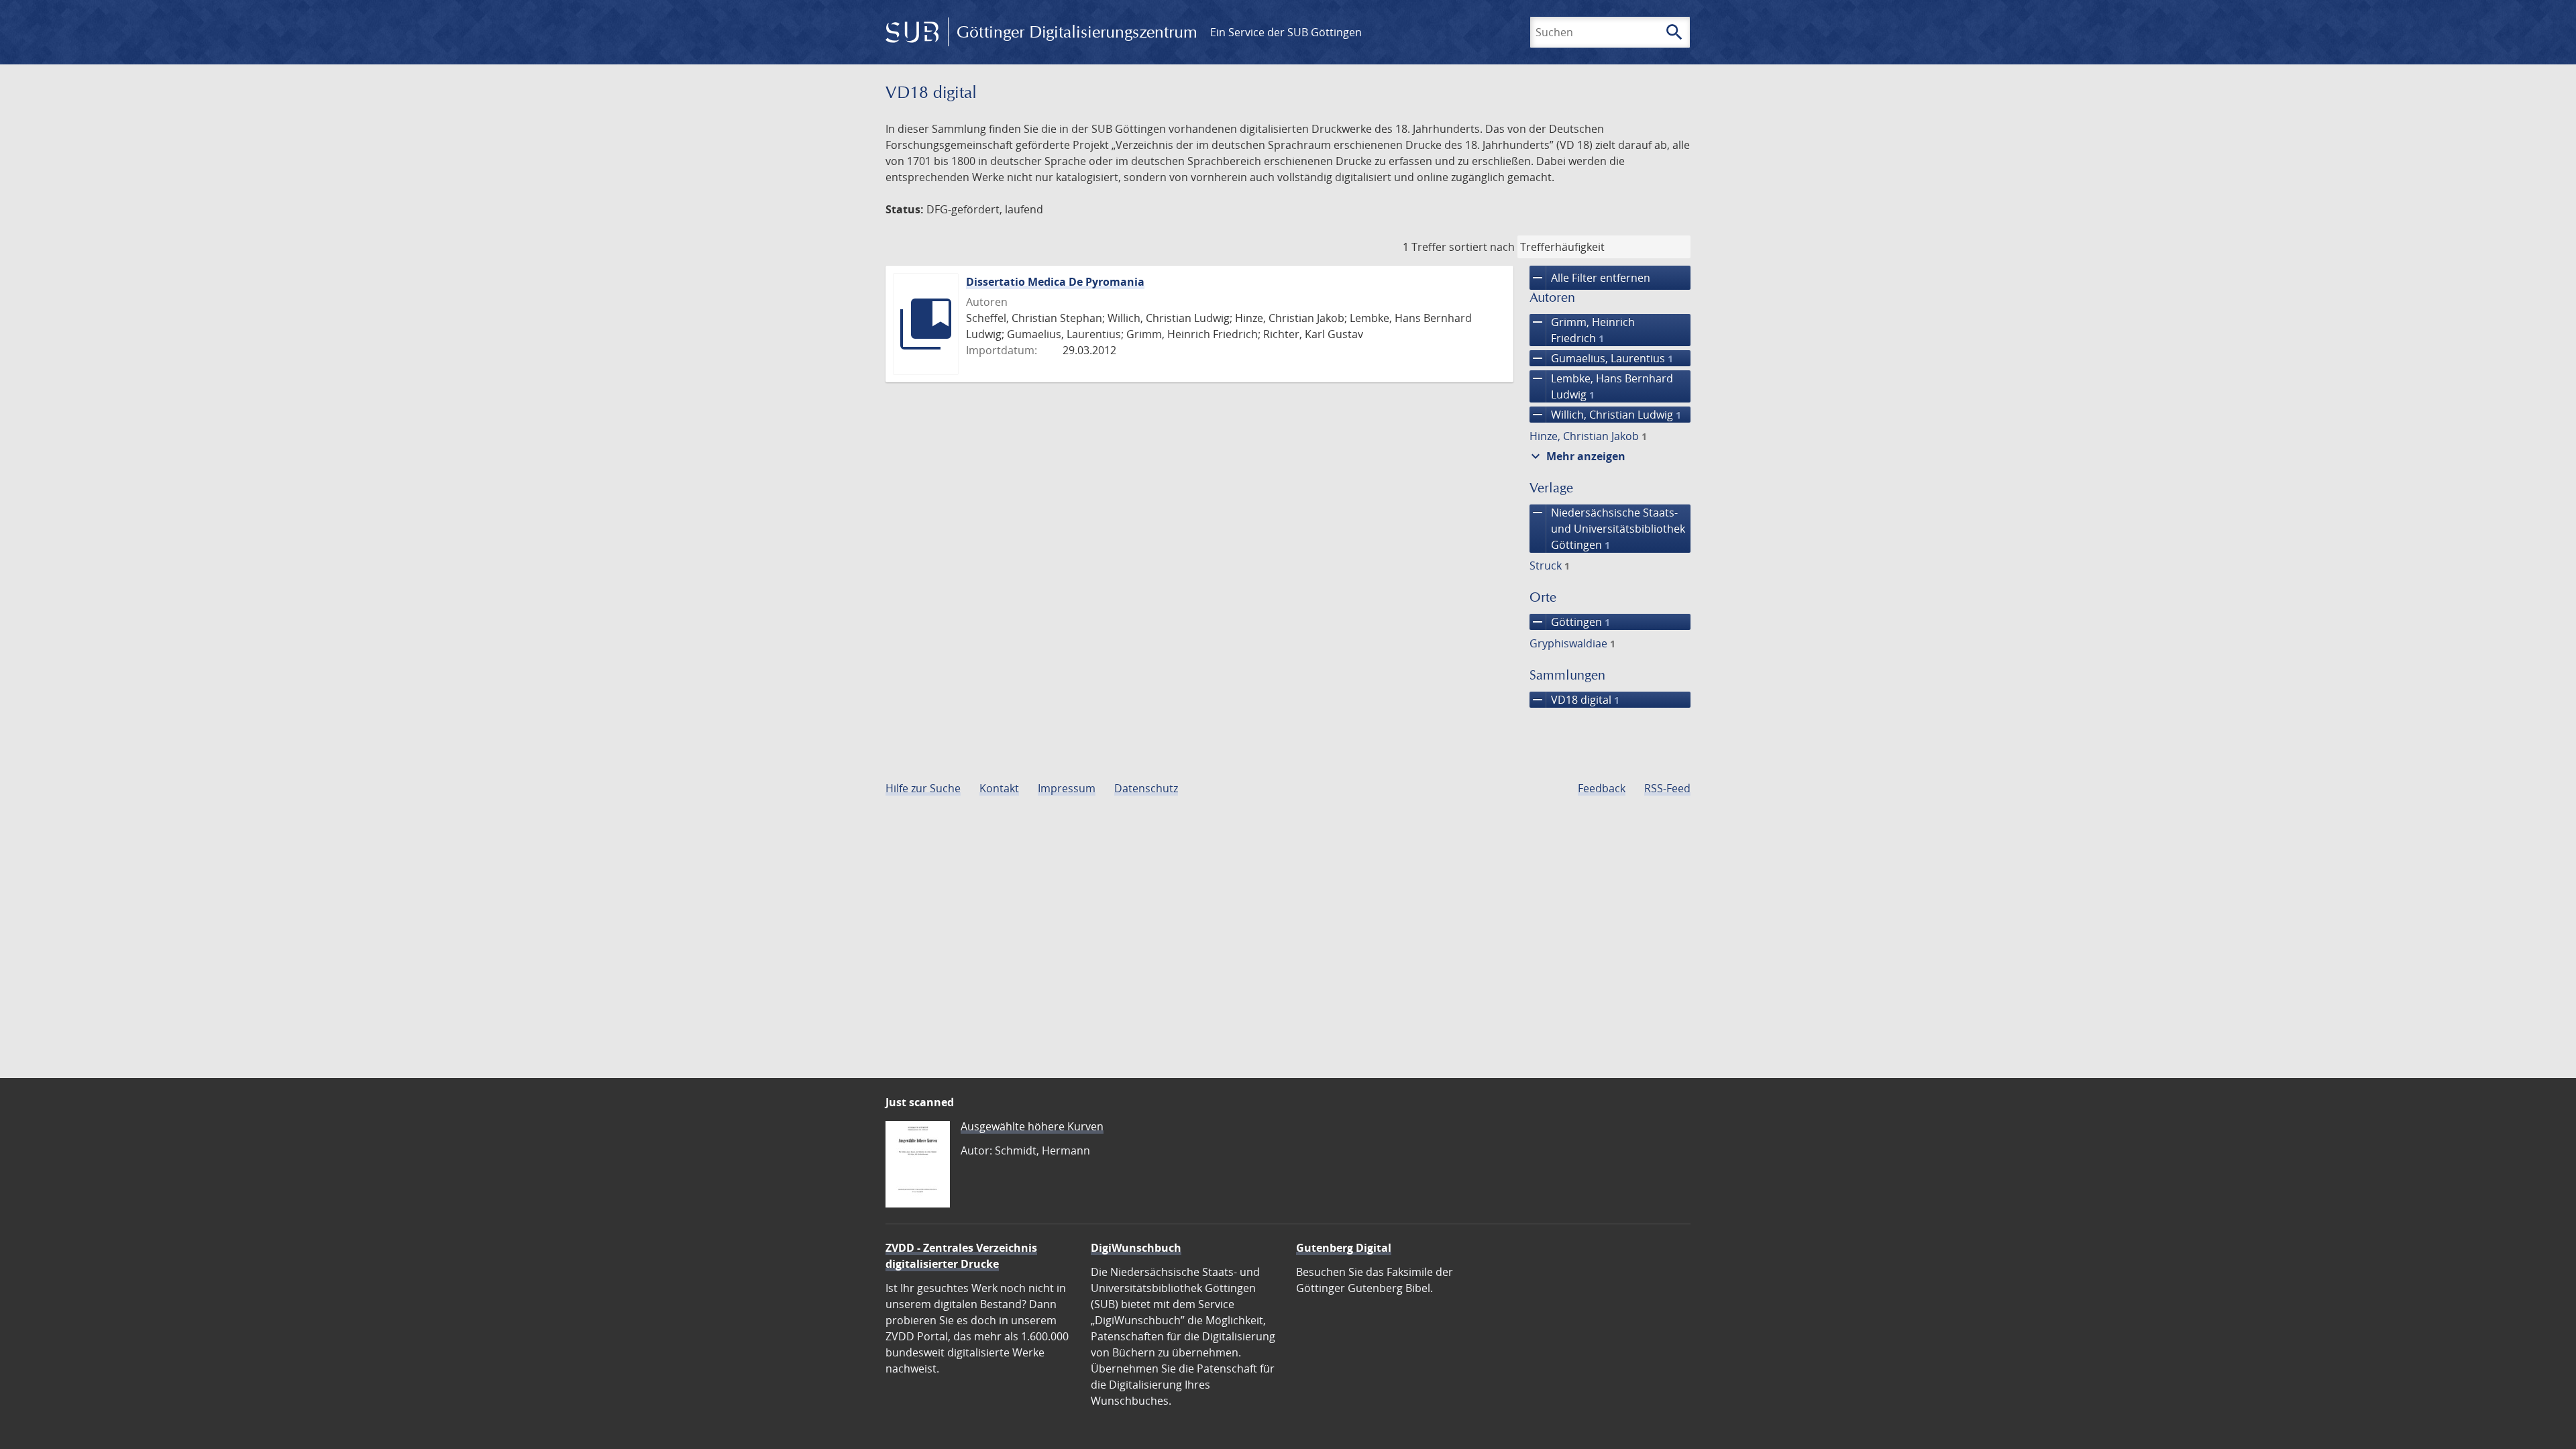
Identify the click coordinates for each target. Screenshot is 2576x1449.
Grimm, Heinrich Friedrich (1582, 330)
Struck (1550, 566)
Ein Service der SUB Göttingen (1286, 32)
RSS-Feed (1667, 788)
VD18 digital (1574, 700)
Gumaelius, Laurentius (1601, 358)
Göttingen (1570, 622)
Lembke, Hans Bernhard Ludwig (1601, 386)
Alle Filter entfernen (1590, 278)
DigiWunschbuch (1136, 1248)
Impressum (1067, 788)
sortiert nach (1482, 247)
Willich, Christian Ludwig (1605, 415)
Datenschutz (1146, 788)
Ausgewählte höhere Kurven (1032, 1126)
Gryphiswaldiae (1572, 643)
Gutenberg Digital (1344, 1248)
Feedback (1602, 788)
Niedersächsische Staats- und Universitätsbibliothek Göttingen (1607, 528)
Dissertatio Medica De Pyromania (1055, 282)
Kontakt (999, 788)
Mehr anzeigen (1576, 456)
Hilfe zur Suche (923, 788)
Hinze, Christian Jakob (1588, 436)
